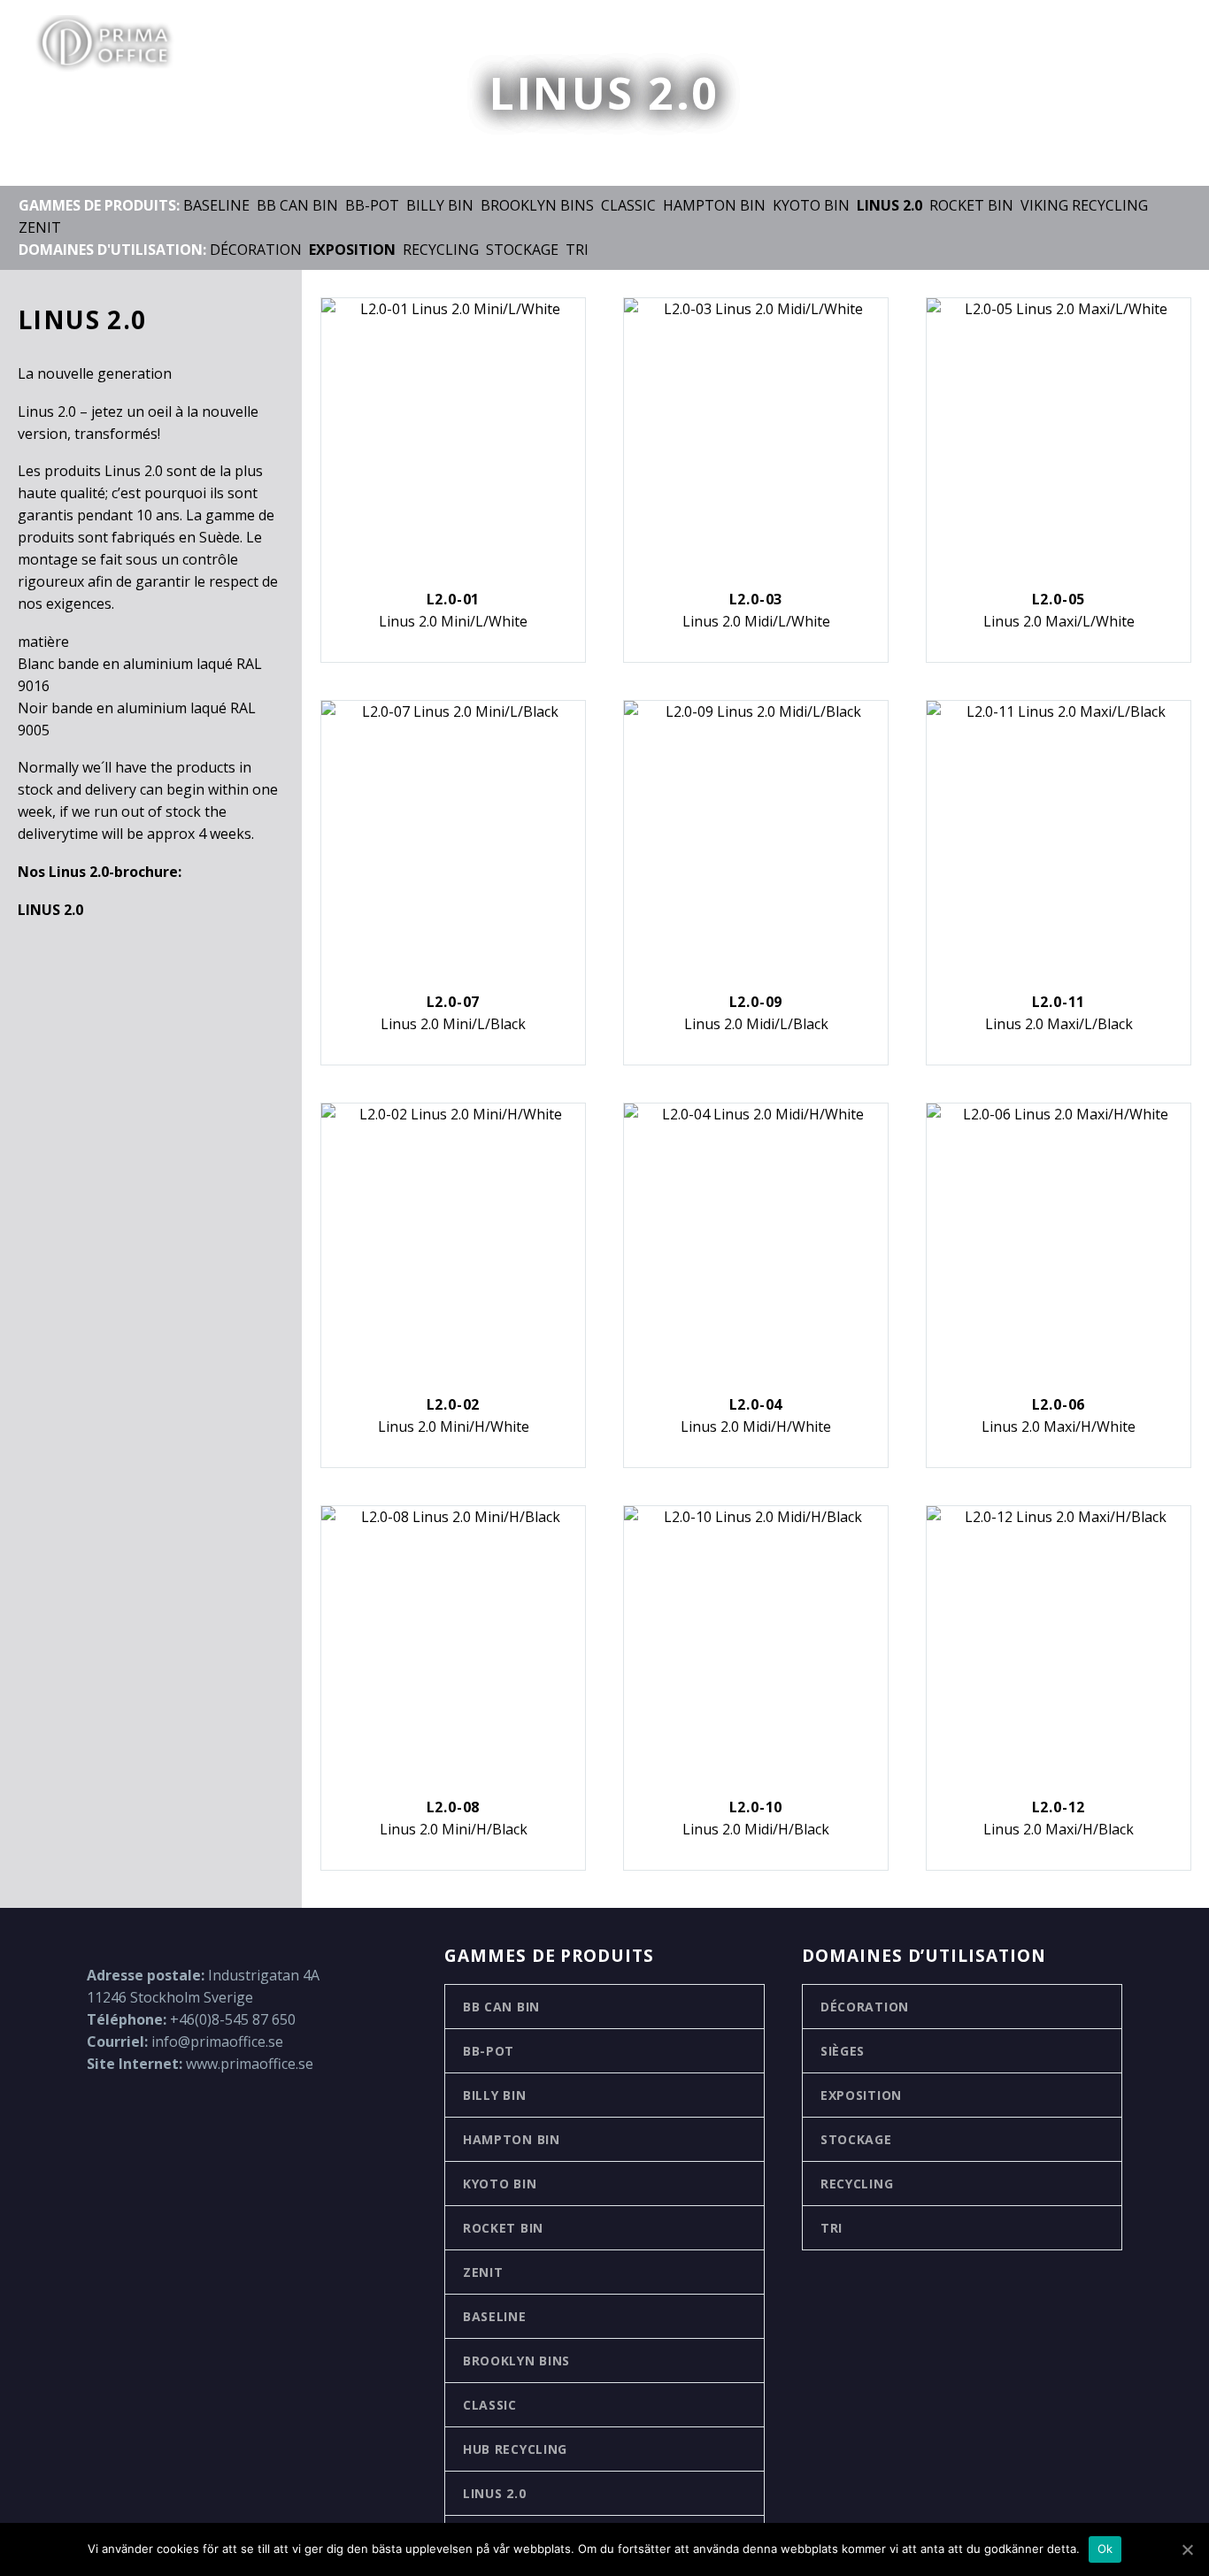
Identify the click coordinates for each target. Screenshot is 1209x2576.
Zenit (40, 227)
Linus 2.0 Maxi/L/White (1059, 621)
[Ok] (1187, 2549)
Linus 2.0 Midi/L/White (756, 621)
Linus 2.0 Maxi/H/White (1059, 1426)
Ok (1105, 2549)
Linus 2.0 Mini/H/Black (454, 1829)
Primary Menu (1160, 44)
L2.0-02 (454, 1404)
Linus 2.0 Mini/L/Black (453, 1024)
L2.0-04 (756, 1404)
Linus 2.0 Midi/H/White (756, 1426)
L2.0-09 (756, 1002)
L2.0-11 (1059, 1002)
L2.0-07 (454, 1002)
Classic (628, 205)
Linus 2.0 (494, 2493)
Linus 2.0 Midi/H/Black (756, 1829)
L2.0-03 (756, 599)
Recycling (441, 250)
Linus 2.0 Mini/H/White (454, 1426)
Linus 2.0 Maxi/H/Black (1059, 1829)
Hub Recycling (515, 2449)
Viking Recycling (1084, 205)
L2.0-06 (1059, 1404)
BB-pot (372, 205)
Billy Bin (440, 205)
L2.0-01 (454, 599)
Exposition (861, 2095)
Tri (577, 250)
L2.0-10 (756, 1807)
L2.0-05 (1059, 599)
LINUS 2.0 (50, 910)
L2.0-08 (454, 1807)
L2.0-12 (1059, 1807)
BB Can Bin (297, 205)
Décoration (256, 250)
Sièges (843, 2051)
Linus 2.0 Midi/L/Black (756, 1024)
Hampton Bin (714, 205)
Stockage (522, 250)
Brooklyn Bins (537, 205)
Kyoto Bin (811, 205)
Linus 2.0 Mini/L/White (453, 621)
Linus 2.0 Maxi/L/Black (1059, 1024)
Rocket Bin (971, 205)
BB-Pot (489, 2051)
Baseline (216, 205)
